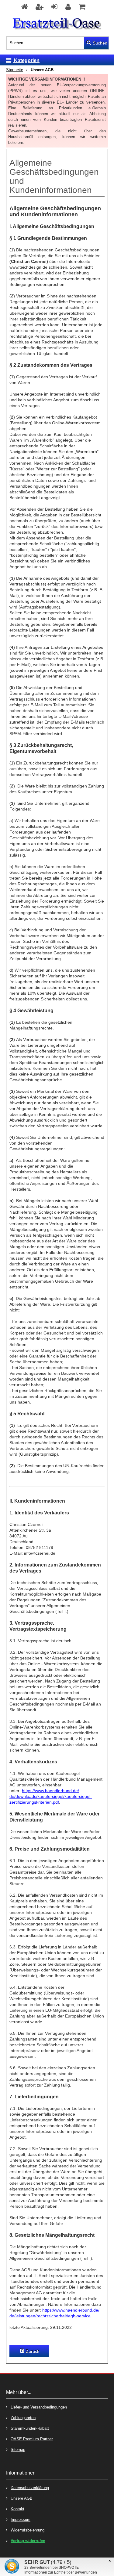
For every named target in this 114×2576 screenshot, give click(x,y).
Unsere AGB (22, 2498)
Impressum (21, 2520)
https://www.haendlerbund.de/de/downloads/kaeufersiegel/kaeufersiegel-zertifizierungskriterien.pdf (51, 1796)
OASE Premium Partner (32, 2439)
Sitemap (18, 2450)
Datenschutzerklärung (30, 2488)
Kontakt (17, 2509)
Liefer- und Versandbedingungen (39, 2407)
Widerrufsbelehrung (28, 2530)
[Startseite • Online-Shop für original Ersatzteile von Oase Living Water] (57, 24)
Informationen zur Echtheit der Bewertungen (61, 2572)
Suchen (96, 43)
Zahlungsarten (23, 2418)
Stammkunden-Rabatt (30, 2428)
